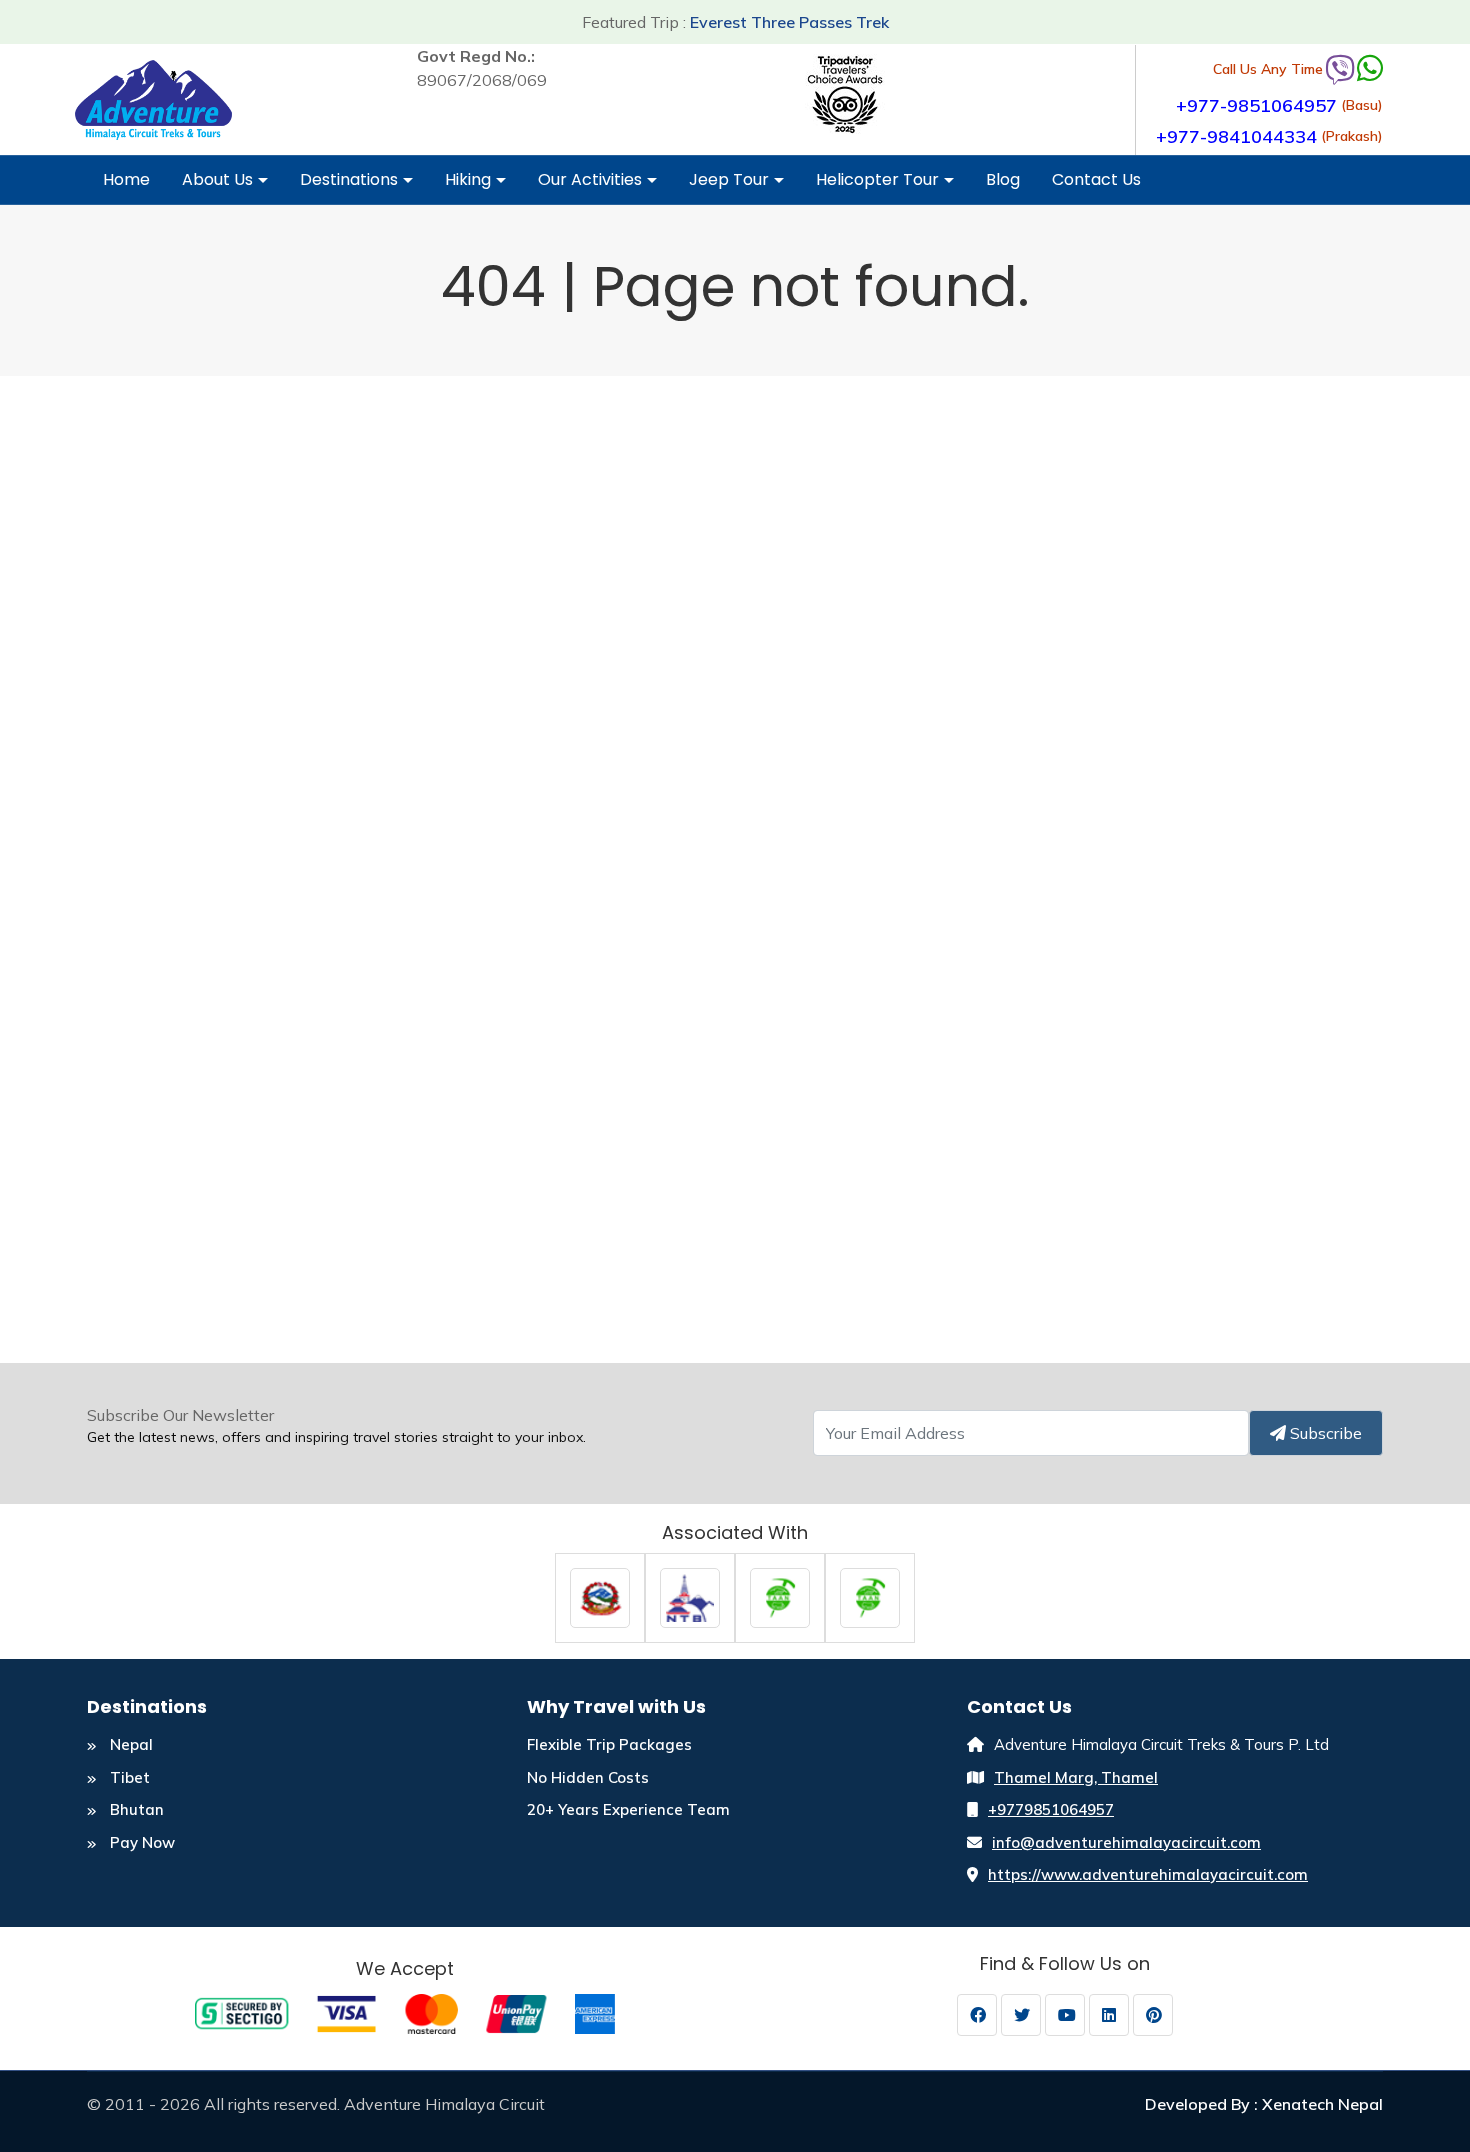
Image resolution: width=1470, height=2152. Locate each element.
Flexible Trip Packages (609, 1744)
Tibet (128, 1777)
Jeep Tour (729, 179)
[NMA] (870, 1596)
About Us (217, 179)
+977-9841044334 (1236, 136)
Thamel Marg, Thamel (1076, 1777)
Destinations (349, 179)
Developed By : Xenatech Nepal (1264, 2104)
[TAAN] (780, 1596)
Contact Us (1096, 179)
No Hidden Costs (588, 1777)
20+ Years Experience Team (628, 1809)
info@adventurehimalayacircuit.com (1126, 1842)
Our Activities (590, 179)
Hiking (468, 179)
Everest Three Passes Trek (789, 22)
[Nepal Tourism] (600, 1596)
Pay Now (140, 1842)
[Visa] (405, 2012)
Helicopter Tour (877, 179)
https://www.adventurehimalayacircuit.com (1148, 1874)
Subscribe (1324, 1433)
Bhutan (135, 1809)
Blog (1003, 179)
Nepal (129, 1744)
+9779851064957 (1051, 1809)
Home (126, 179)
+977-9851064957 (1256, 105)
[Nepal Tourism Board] (690, 1596)
